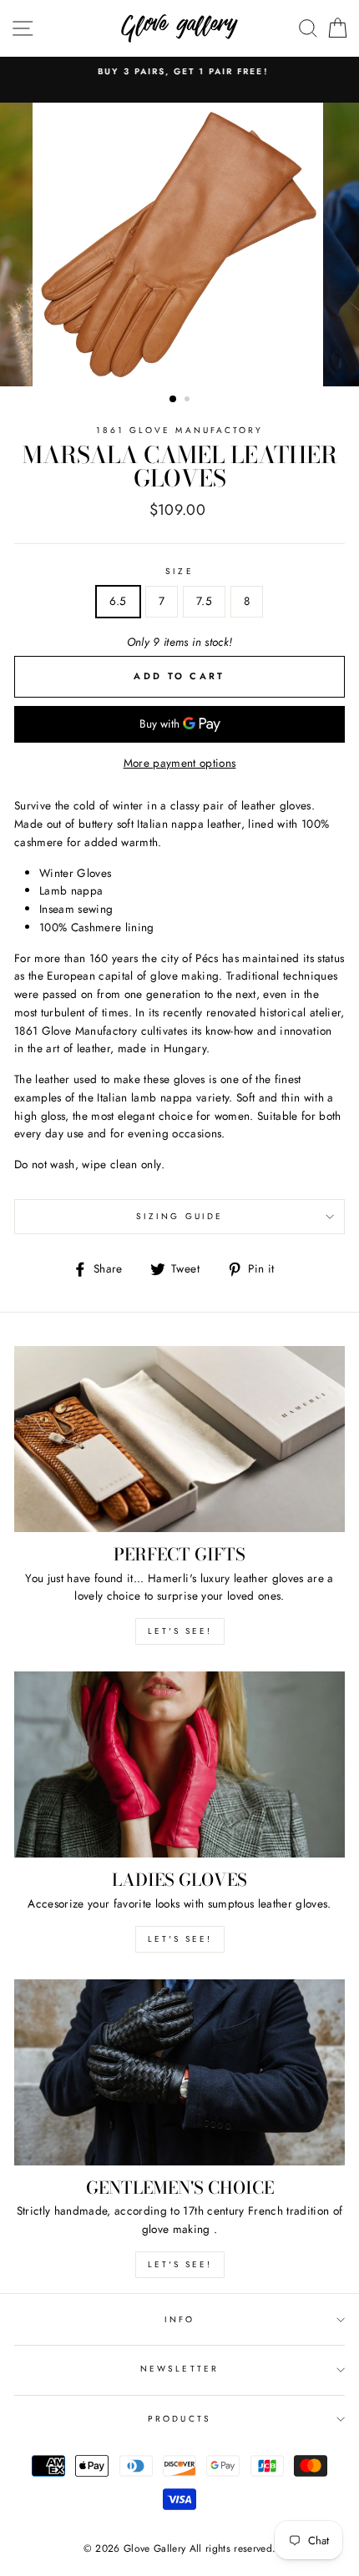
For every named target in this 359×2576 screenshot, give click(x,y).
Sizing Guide (179, 1216)
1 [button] (174, 400)
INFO (179, 2319)
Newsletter (179, 2369)
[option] (179, 72)
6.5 (118, 601)
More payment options (180, 763)
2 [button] (189, 401)
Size (179, 571)
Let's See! (180, 1939)
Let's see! (180, 1631)
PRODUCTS (179, 2419)
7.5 (204, 601)
